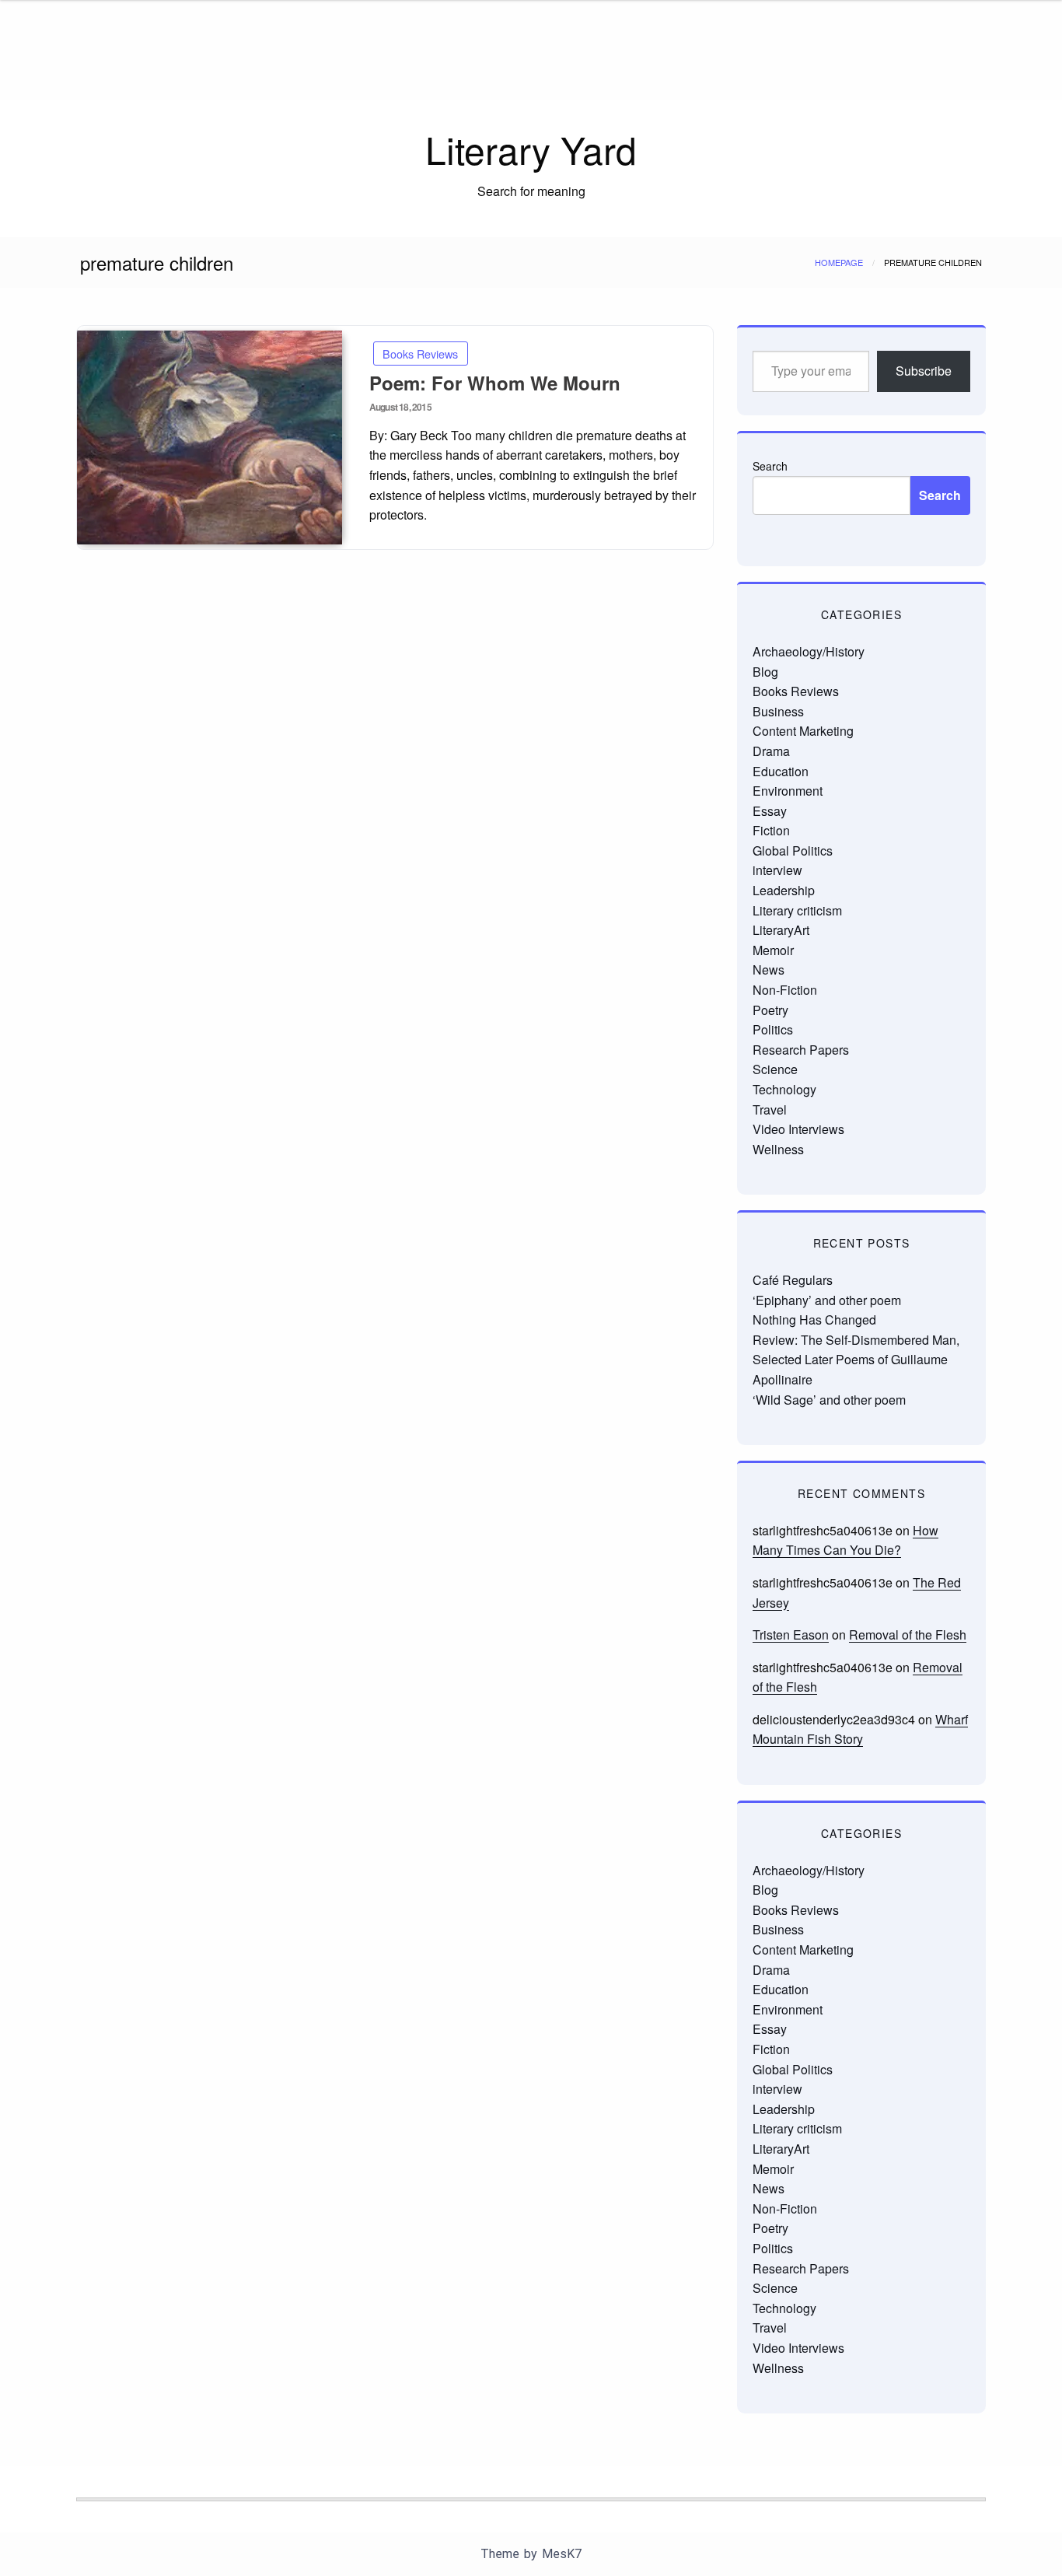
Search (770, 466)
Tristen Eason (791, 1634)
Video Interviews (798, 1129)
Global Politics (793, 850)
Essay (770, 811)
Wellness (778, 1149)
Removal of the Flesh (908, 1634)
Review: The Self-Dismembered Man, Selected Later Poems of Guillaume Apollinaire (856, 1360)
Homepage (839, 262)
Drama (771, 751)
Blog (765, 672)
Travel (770, 1109)
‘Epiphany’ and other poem (827, 1300)
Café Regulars (793, 1280)
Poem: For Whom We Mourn (495, 383)
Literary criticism (797, 910)
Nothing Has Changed (814, 1319)
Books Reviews (420, 353)
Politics (773, 1029)
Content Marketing (803, 731)
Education (781, 771)
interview (777, 870)
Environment (788, 791)
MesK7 (562, 2554)
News (769, 969)
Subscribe (924, 371)
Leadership (784, 890)
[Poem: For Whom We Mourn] (210, 437)
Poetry (770, 1010)
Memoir (773, 950)
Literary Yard (531, 149)
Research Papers (801, 1050)
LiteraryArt (781, 930)
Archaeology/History (809, 651)
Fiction (771, 830)
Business (778, 711)
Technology (784, 1089)
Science (775, 1069)
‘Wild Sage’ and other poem (829, 1400)
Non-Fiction (785, 990)
